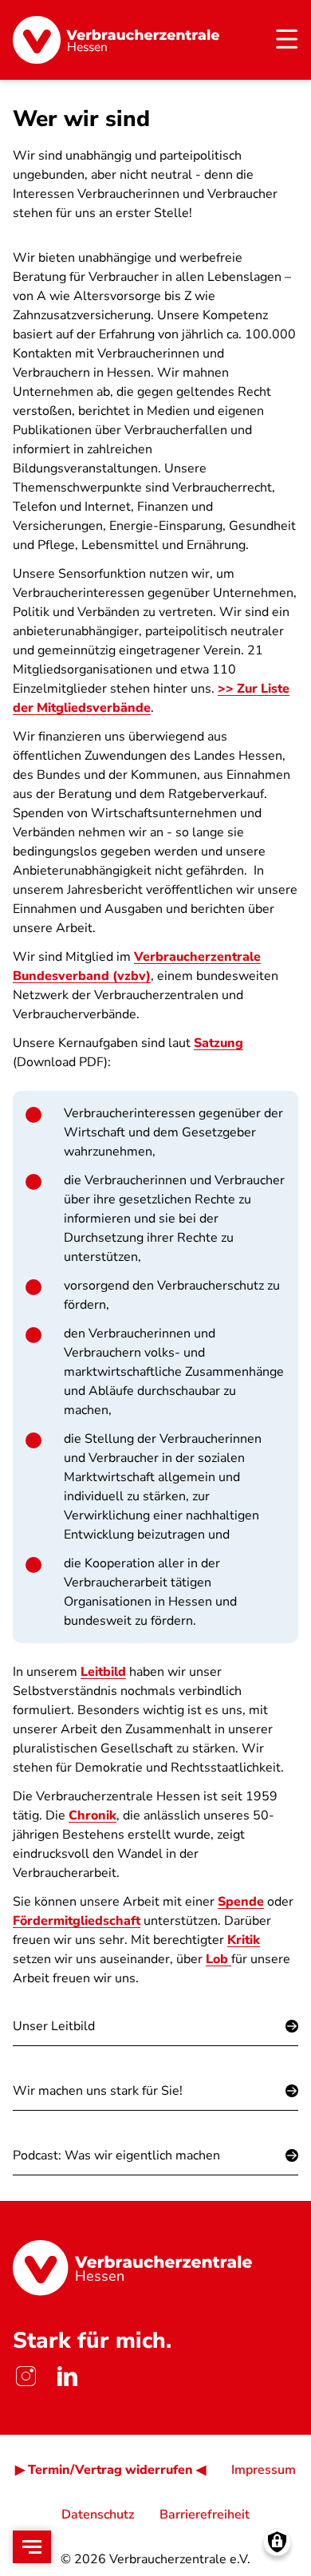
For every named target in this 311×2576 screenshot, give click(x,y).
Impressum (264, 2470)
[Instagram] (26, 2376)
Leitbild (103, 1672)
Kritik (244, 1940)
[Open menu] (32, 2547)
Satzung (218, 1043)
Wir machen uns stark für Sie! (98, 2091)
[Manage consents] (277, 2542)
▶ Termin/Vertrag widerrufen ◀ (110, 2470)
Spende (241, 1902)
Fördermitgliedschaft (77, 1921)
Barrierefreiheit (205, 2515)
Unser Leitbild (54, 2026)
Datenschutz (98, 2515)
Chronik (93, 1815)
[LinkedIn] (67, 2376)
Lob (218, 1959)
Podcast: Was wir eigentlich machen (116, 2155)
